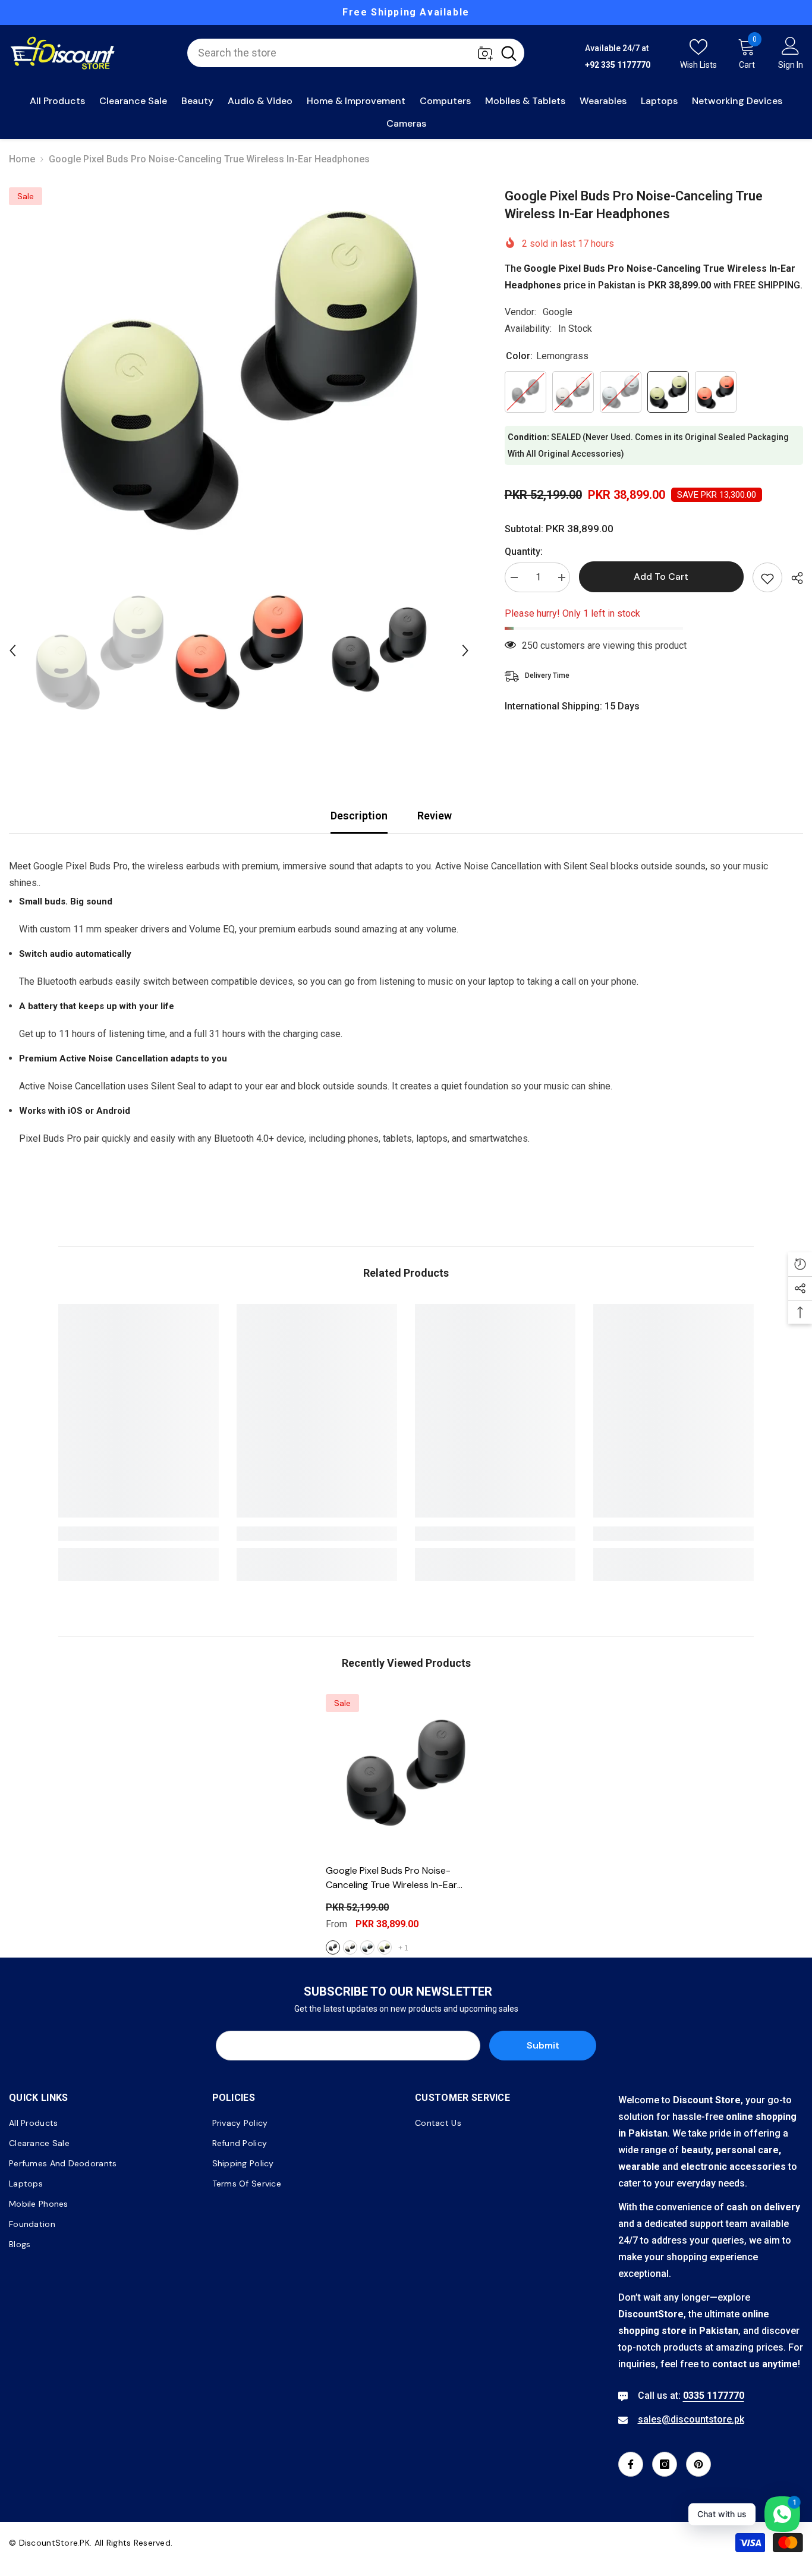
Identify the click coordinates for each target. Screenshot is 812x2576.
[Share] (793, 578)
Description (359, 816)
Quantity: (524, 552)
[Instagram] (665, 2464)
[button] (12, 651)
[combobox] (340, 53)
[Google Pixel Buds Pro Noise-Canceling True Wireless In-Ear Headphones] (406, 1774)
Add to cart (661, 577)
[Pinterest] (698, 2464)
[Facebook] (631, 2464)
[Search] (356, 53)
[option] (406, 12)
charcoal (333, 1947)
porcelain (350, 1947)
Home (22, 159)
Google (558, 312)
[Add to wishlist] (767, 577)
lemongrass (385, 1947)
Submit (543, 2045)
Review (435, 816)
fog (367, 1947)
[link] (139, 1534)
